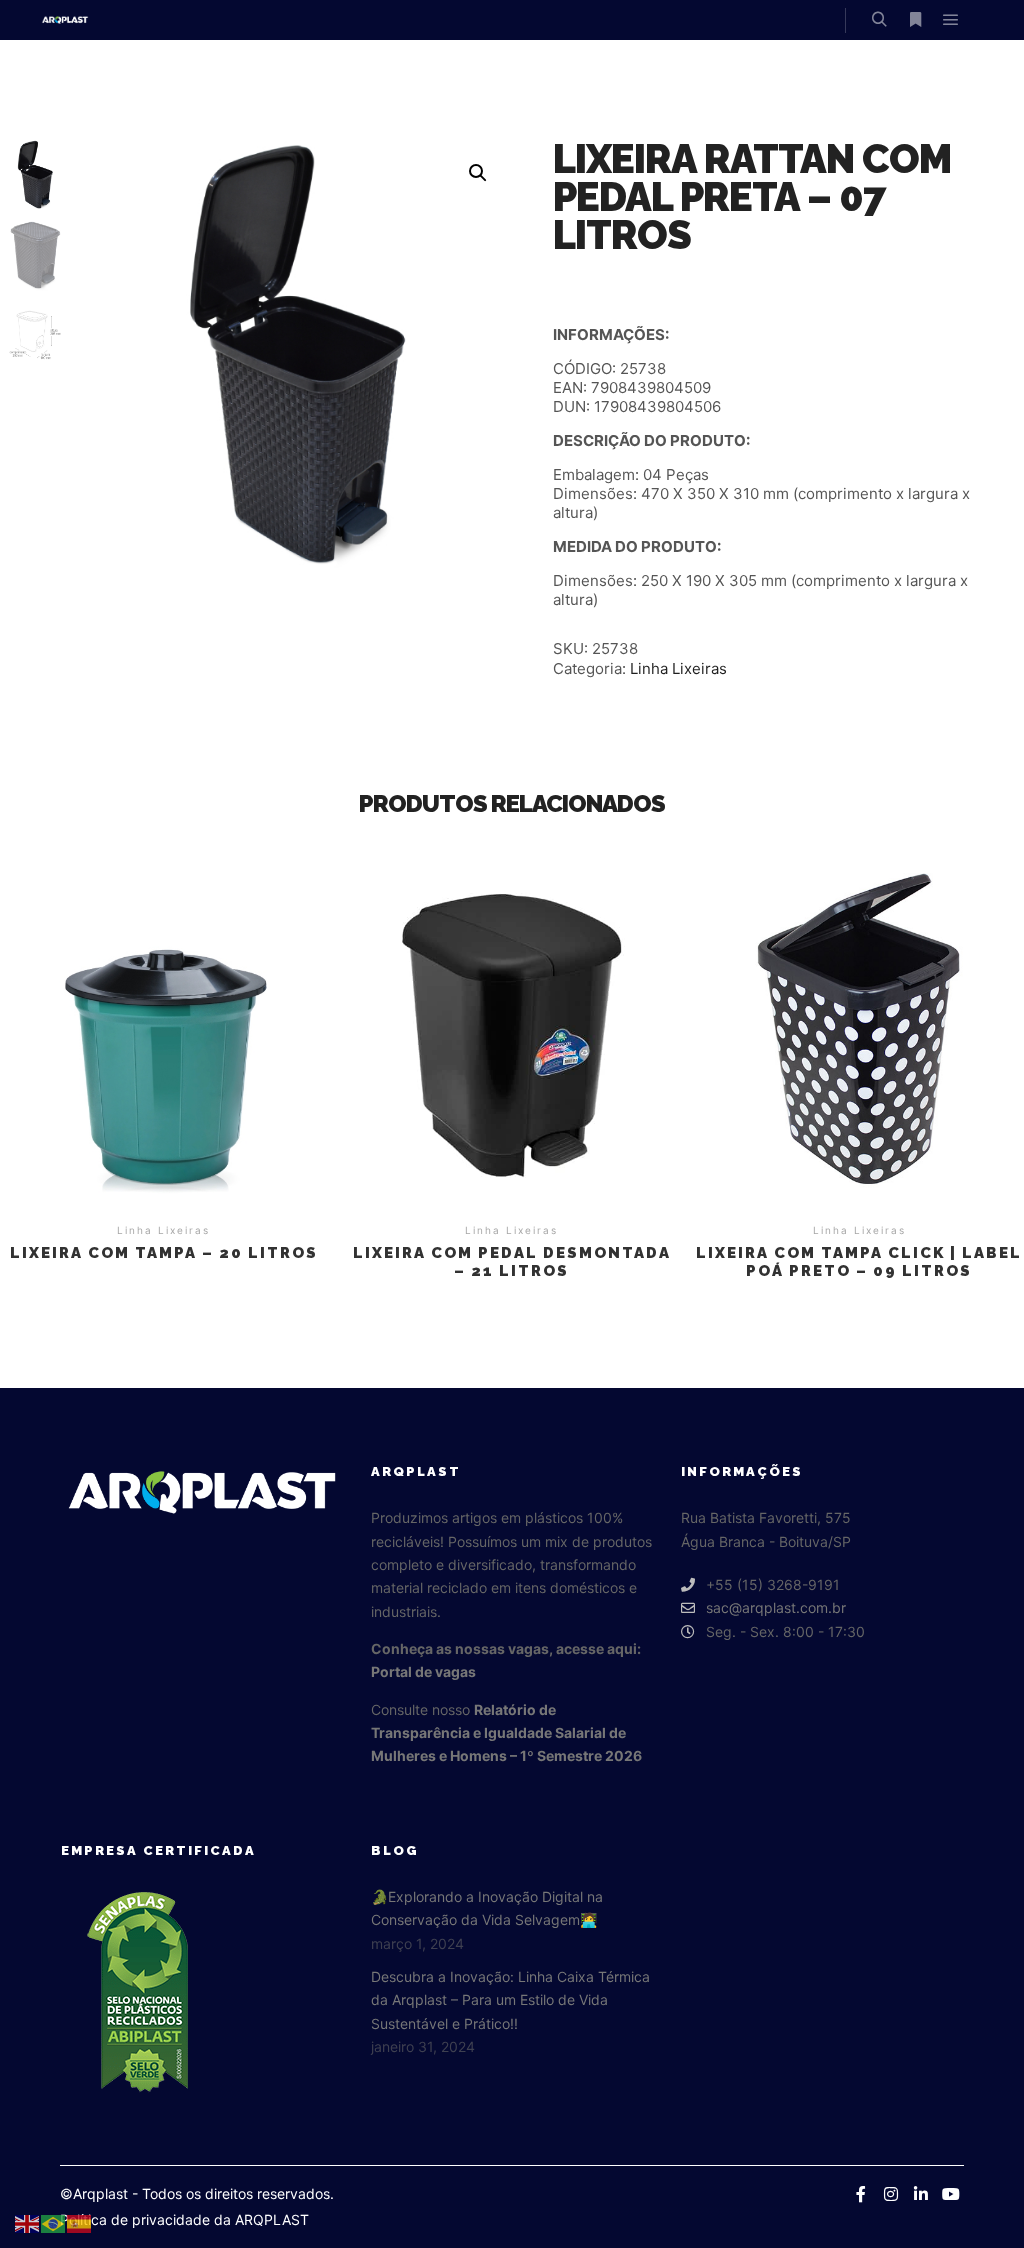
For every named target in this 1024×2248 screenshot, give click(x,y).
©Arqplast (94, 2193)
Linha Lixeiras (678, 668)
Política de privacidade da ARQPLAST (184, 2219)
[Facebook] (861, 2194)
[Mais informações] (915, 20)
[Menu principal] (951, 20)
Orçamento (164, 1028)
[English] (28, 2222)
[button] (478, 173)
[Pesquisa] (879, 20)
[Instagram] (891, 2194)
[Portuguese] (54, 2222)
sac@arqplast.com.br (776, 1607)
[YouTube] (951, 2194)
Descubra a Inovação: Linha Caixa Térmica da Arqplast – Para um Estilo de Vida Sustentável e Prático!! (510, 2000)
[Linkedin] (921, 2194)
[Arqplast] (65, 20)
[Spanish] (80, 2222)
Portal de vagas (423, 1671)
